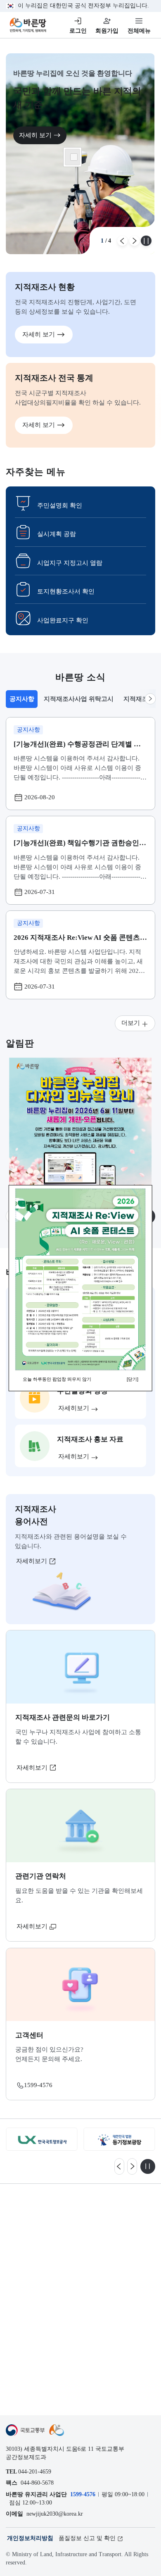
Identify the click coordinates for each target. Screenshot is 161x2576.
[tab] (21, 699)
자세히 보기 (35, 135)
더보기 (131, 1023)
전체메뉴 (139, 31)
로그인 (78, 31)
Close (74, 157)
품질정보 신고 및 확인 (87, 2538)
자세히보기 (32, 1561)
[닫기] (133, 1380)
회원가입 (107, 31)
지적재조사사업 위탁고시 (79, 699)
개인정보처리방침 (30, 2538)
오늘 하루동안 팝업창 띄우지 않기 (57, 1380)
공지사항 (23, 701)
